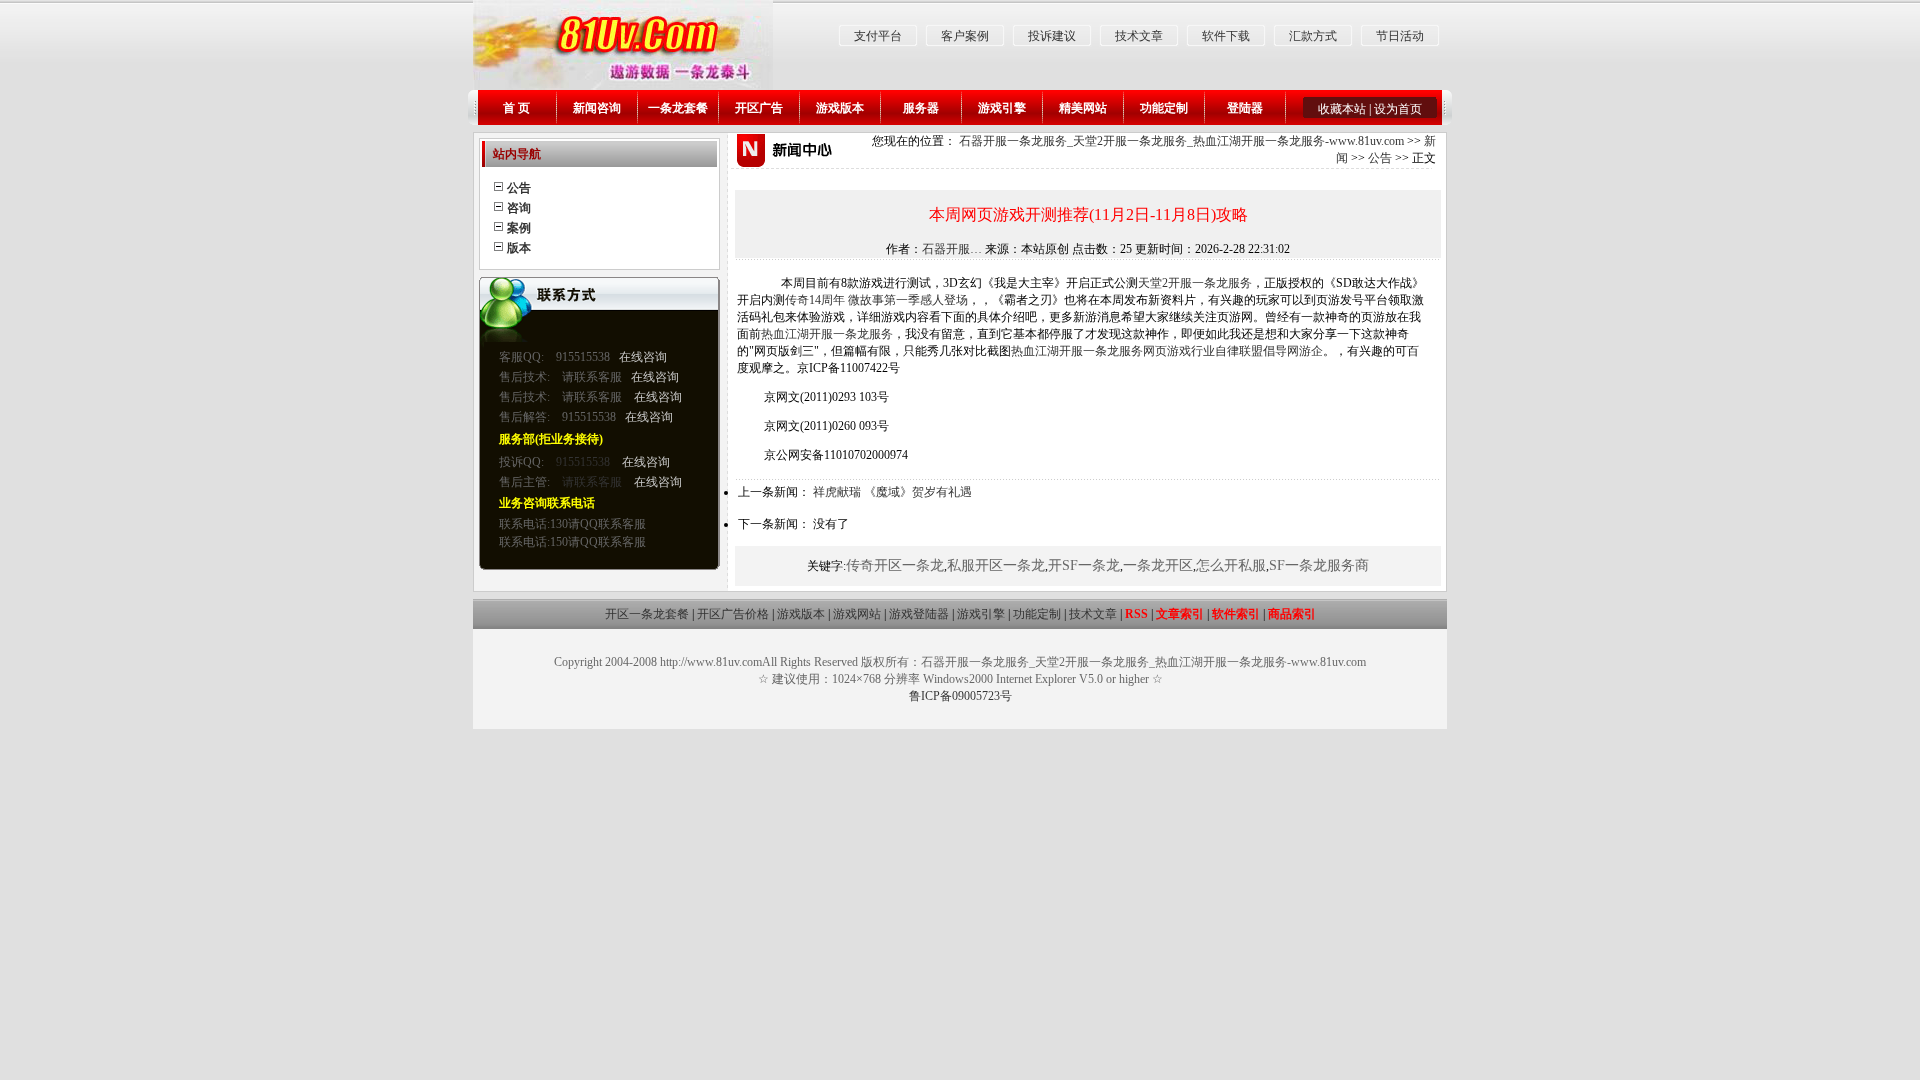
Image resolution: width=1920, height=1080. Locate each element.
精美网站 (1083, 108)
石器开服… (952, 249)
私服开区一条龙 (996, 565)
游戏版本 (840, 108)
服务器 (921, 108)
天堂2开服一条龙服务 (1195, 283)
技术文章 (1139, 36)
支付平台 (878, 36)
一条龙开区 (1158, 565)
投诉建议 (1052, 36)
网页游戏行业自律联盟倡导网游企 (1233, 351)
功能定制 (1164, 108)
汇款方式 (1313, 36)
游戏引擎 (1002, 108)
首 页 (516, 108)
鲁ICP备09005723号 (960, 696)
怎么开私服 (1231, 565)
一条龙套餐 (678, 108)
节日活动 (1400, 36)
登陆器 (1245, 108)
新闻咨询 (597, 108)
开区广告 (759, 108)
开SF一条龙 (1084, 565)
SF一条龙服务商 (1319, 565)
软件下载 (1226, 36)
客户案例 (965, 36)
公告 (1380, 158)
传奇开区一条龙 (895, 565)
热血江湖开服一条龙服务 (827, 334)
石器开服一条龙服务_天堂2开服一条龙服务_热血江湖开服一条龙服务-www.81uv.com (1181, 141)
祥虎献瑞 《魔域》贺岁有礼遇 (892, 492)
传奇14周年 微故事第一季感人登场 (876, 300)
